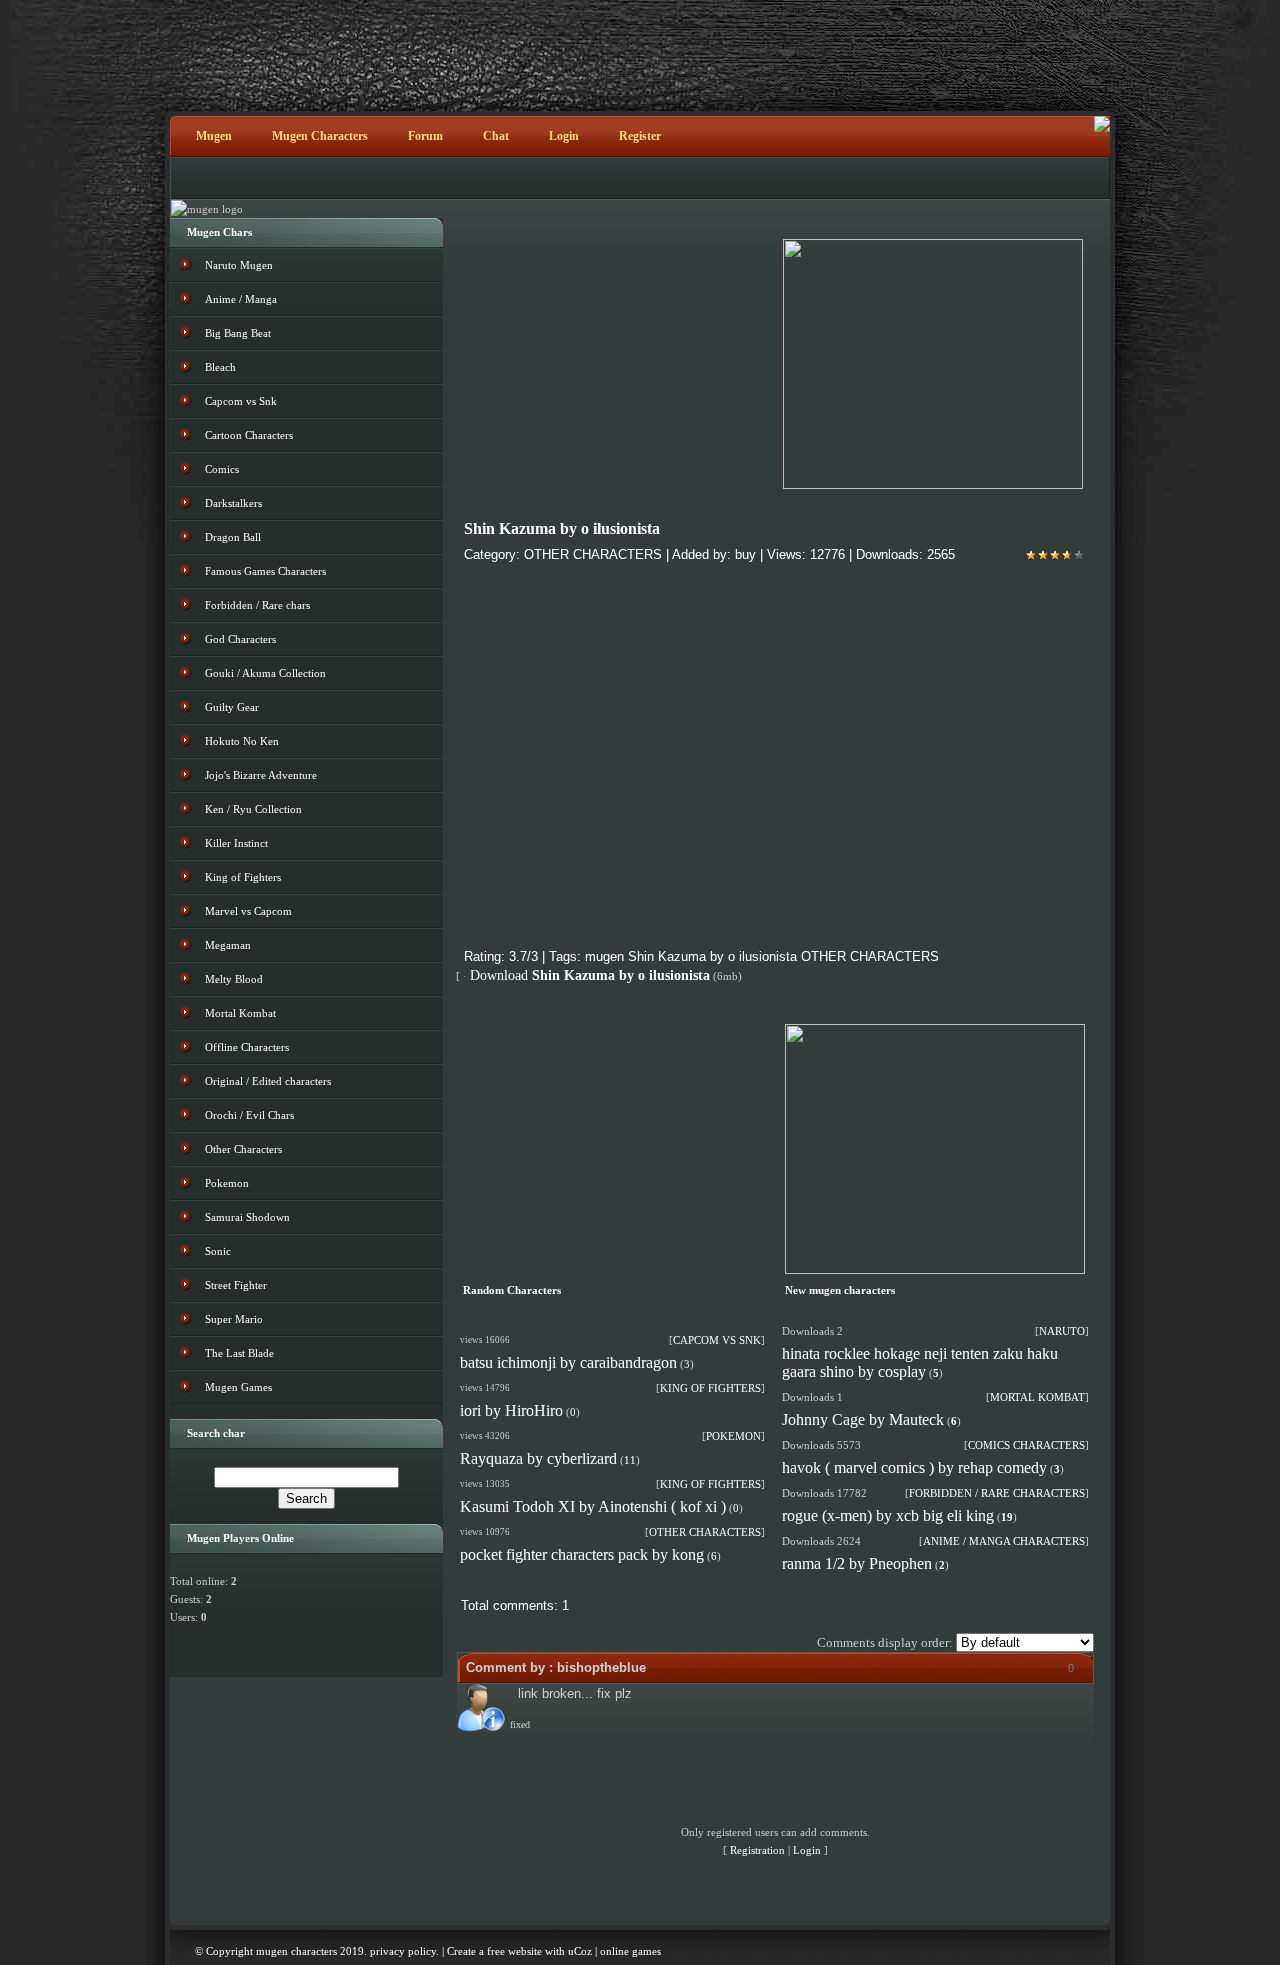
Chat (496, 136)
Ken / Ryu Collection (253, 809)
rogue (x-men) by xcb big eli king (888, 1515)
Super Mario (234, 1319)
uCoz (580, 1951)
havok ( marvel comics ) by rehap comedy (914, 1467)
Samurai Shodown (247, 1217)
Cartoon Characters (249, 435)
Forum (425, 136)
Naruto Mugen (239, 265)
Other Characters (243, 1149)
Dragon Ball (233, 537)
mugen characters (296, 1951)
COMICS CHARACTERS (1026, 1445)
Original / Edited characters (268, 1081)
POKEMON (733, 1436)
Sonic (218, 1251)
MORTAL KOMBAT (1037, 1397)
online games (630, 1951)
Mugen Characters (320, 136)
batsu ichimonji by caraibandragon (568, 1362)
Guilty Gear (232, 707)
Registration (757, 1850)
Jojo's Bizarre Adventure (261, 775)
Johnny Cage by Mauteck (863, 1419)
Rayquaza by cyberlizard (538, 1458)
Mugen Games (238, 1387)
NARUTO (1062, 1331)
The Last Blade (239, 1353)
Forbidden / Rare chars (257, 605)
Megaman (228, 945)
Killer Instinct (236, 843)
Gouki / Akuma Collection (265, 673)
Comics (222, 469)
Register (640, 136)
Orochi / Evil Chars (249, 1115)
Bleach (220, 367)
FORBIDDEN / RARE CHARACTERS (997, 1493)
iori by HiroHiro (511, 1410)
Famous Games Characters (265, 571)
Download (590, 975)
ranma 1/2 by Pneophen (857, 1563)
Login (564, 136)
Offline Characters (247, 1047)
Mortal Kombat (240, 1013)
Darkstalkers (233, 503)
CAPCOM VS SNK (717, 1340)
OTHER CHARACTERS (593, 554)
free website (514, 1951)
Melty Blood (234, 979)
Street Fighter (236, 1285)
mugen (604, 956)
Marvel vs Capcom (248, 911)
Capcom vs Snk (241, 401)
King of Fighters (243, 877)
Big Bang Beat (238, 333)
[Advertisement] (613, 1149)
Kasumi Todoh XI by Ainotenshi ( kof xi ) (593, 1506)
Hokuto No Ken (242, 741)
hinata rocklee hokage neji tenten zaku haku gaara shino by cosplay (920, 1362)
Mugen (214, 136)
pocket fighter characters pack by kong (582, 1554)
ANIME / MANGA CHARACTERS (1004, 1541)
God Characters (240, 639)
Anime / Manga (241, 299)
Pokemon (227, 1183)
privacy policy (403, 1951)
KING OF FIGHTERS (710, 1388)
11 (630, 1460)
